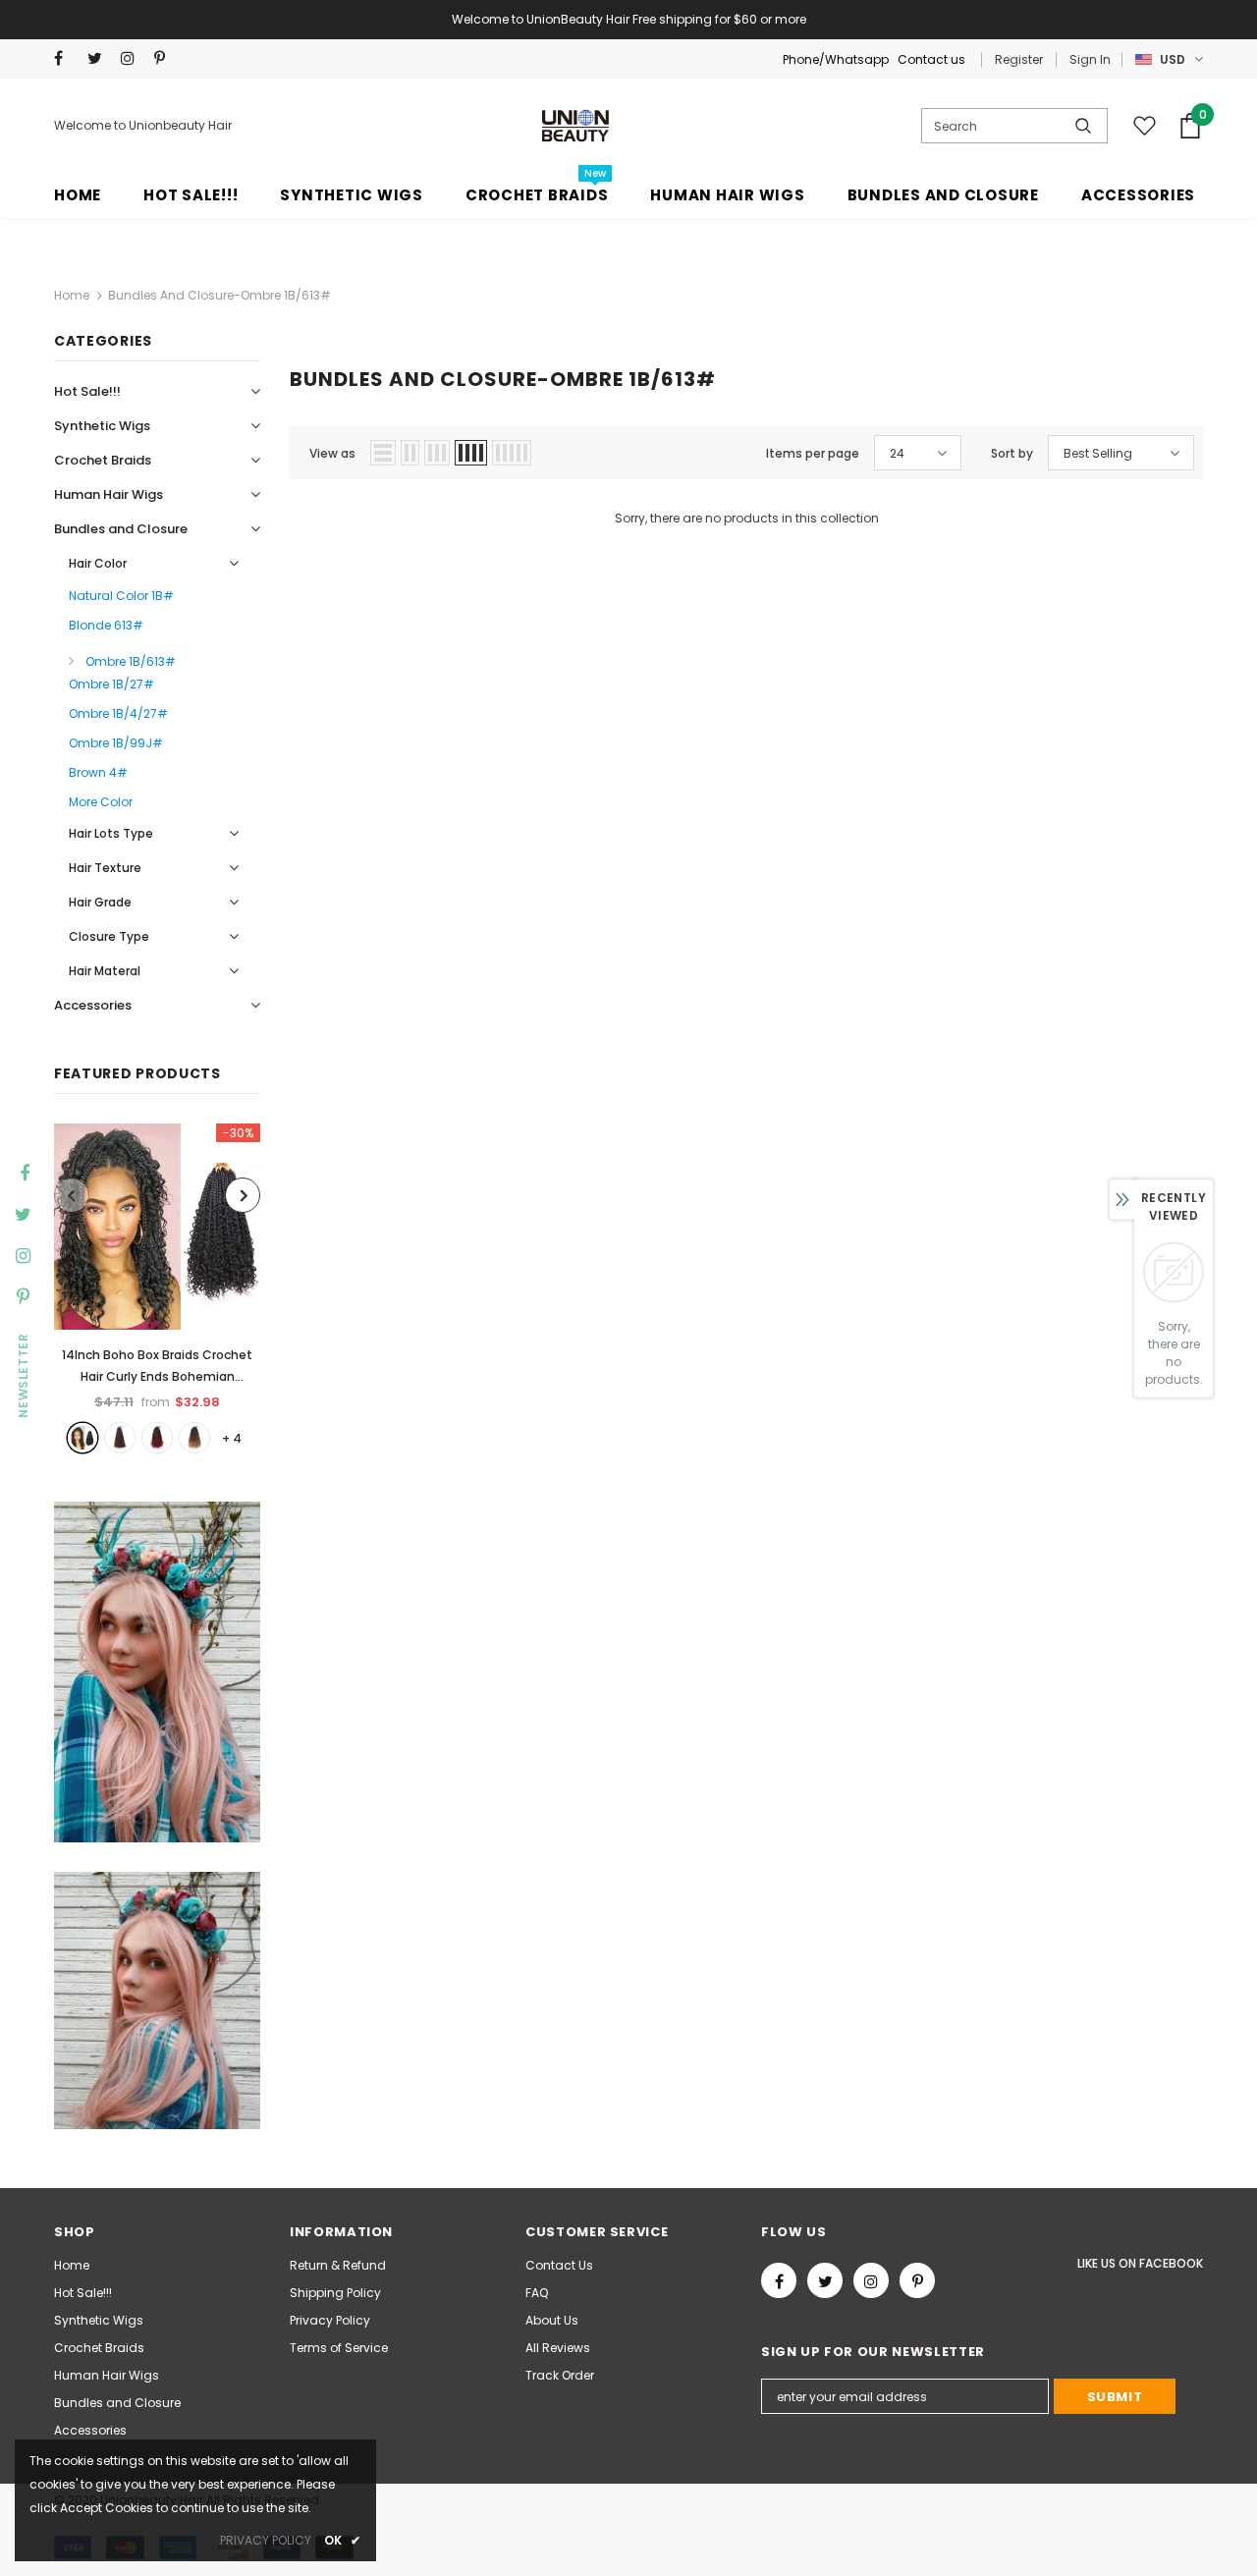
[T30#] (120, 1438)
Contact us (931, 59)
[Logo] (576, 126)
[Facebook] (66, 58)
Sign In (1090, 59)
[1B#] (82, 1438)
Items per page (813, 453)
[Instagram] (133, 58)
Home (72, 295)
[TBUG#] (157, 1438)
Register (1019, 59)
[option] (157, 1288)
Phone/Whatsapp (837, 59)
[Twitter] (100, 58)
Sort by (1012, 453)
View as (332, 453)
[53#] (194, 1438)
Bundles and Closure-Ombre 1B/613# (219, 295)
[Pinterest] (166, 58)
